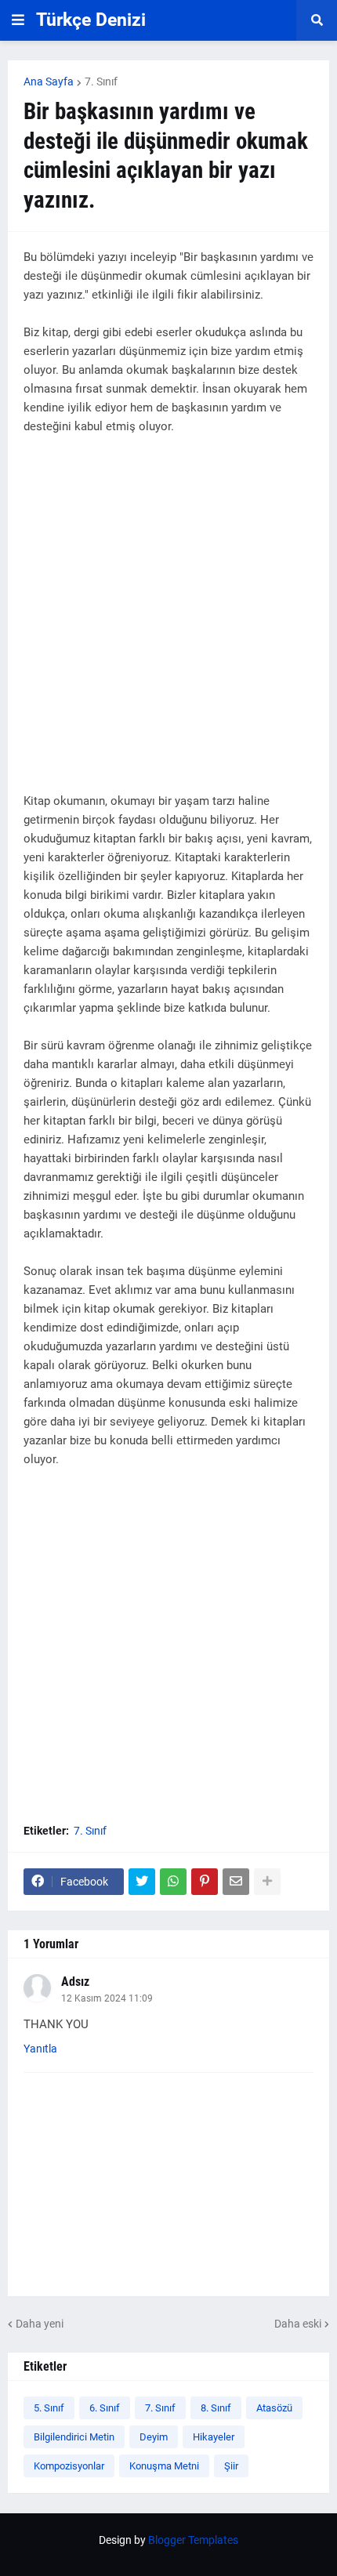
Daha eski (298, 2324)
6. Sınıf (105, 2408)
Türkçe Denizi (91, 20)
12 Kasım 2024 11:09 (107, 1998)
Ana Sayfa (49, 82)
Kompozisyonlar (69, 2466)
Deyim (154, 2437)
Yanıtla (40, 2049)
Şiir (231, 2466)
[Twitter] (142, 1882)
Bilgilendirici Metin (74, 2437)
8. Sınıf (216, 2408)
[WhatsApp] (173, 1882)
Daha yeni (40, 2324)
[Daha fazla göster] (267, 1882)
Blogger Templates (193, 2540)
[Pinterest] (205, 1882)
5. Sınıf (49, 2408)
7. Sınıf (101, 82)
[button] (18, 20)
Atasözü (274, 2408)
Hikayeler (214, 2437)
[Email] (236, 1882)
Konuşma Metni (164, 2466)
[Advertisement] (168, 623)
